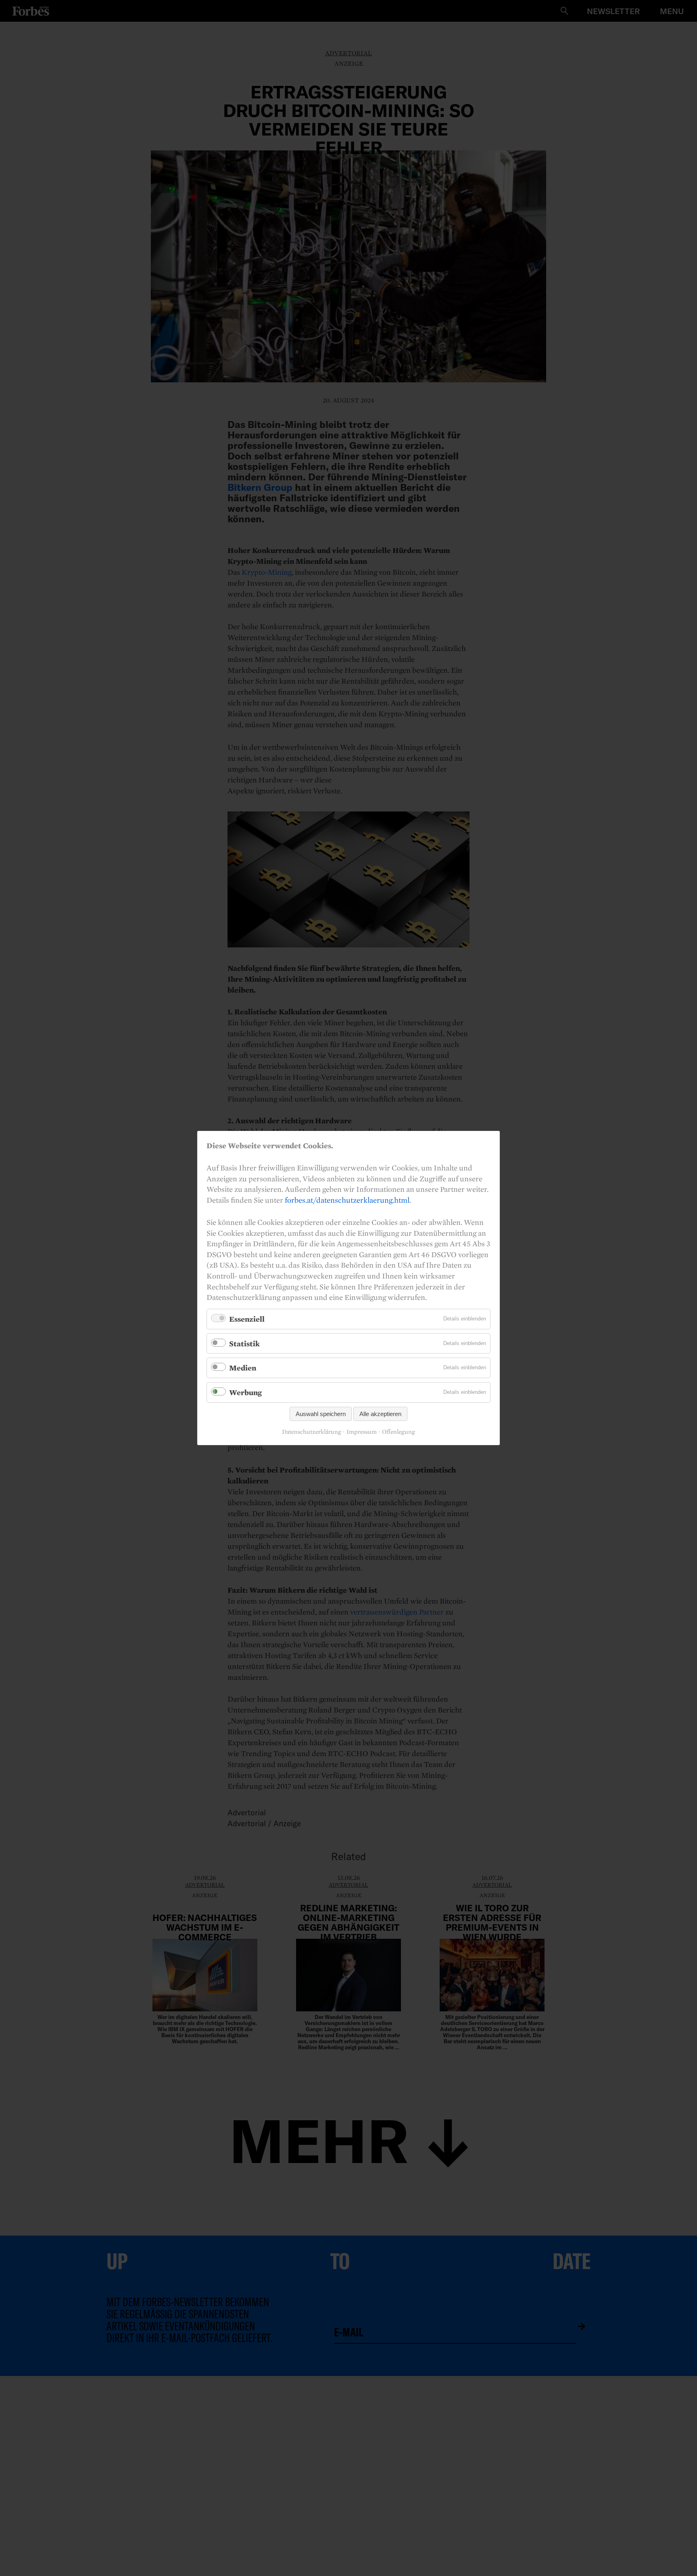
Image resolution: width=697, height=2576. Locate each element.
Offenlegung (399, 1432)
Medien (243, 1368)
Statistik (244, 1343)
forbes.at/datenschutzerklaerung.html (347, 1200)
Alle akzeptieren (380, 1414)
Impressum (362, 1432)
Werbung (245, 1392)
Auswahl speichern (321, 1414)
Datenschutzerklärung (312, 1432)
